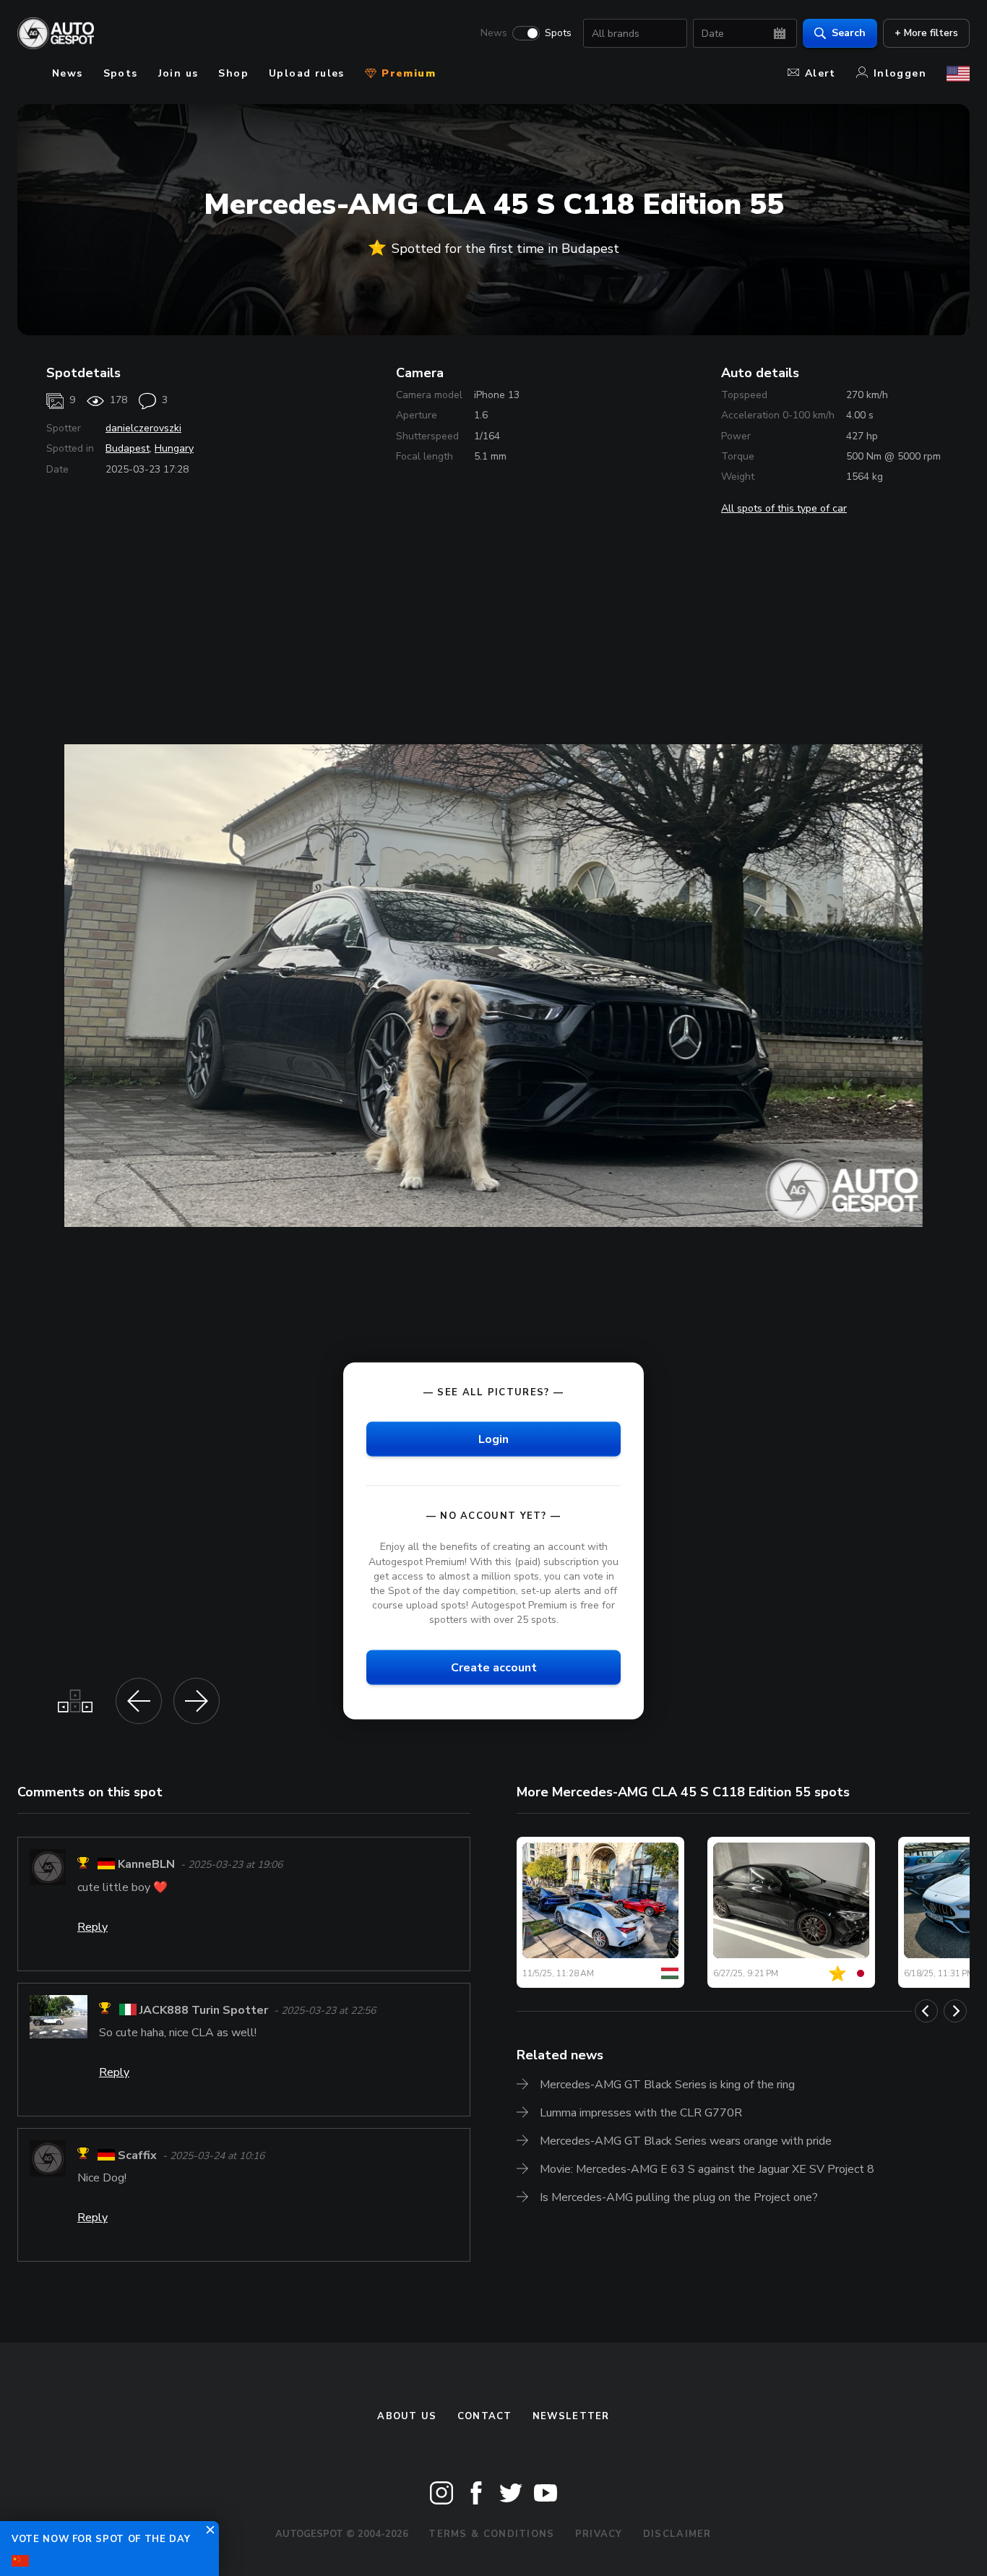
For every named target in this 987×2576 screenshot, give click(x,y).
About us (407, 2416)
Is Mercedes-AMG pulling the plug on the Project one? (679, 2197)
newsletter (571, 2416)
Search (849, 33)
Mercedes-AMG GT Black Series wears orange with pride (686, 2141)
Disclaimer (677, 2534)
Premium (407, 73)
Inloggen (900, 73)
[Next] (955, 2011)
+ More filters (926, 33)
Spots (558, 33)
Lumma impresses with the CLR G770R (641, 2113)
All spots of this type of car (784, 508)
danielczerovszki (143, 428)
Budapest (128, 448)
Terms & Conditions (491, 2534)
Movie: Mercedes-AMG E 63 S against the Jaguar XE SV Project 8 (707, 2169)
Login (493, 1439)
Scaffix (137, 2155)
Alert (820, 73)
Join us (178, 73)
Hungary (174, 448)
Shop (233, 73)
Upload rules (307, 73)
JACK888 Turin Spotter (204, 2010)
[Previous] (926, 2011)
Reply (92, 1927)
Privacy (599, 2534)
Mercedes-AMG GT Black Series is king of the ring (667, 2085)
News (494, 33)
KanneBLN (146, 1865)
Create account (494, 1668)
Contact (485, 2416)
